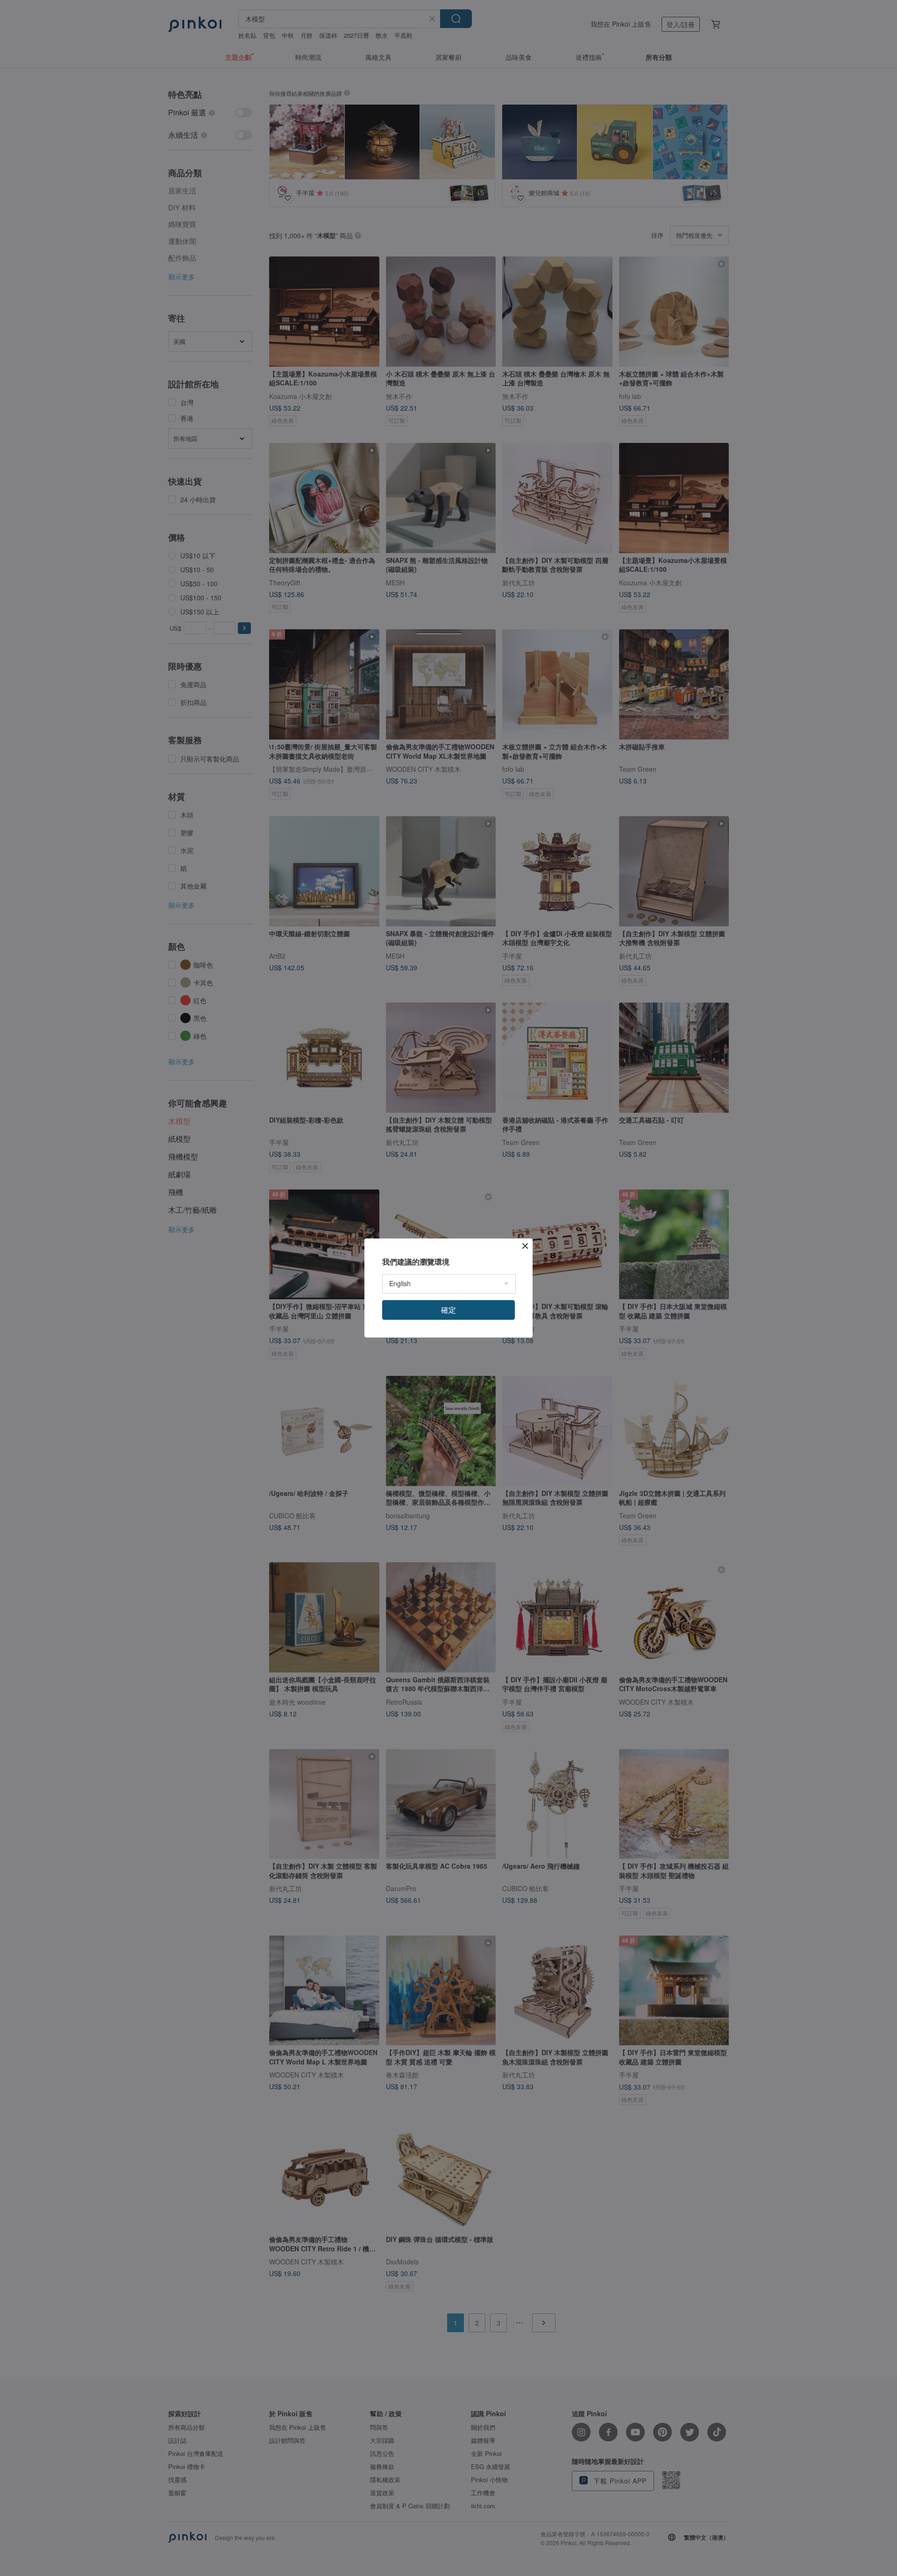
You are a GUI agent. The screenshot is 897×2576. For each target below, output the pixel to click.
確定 (448, 1310)
